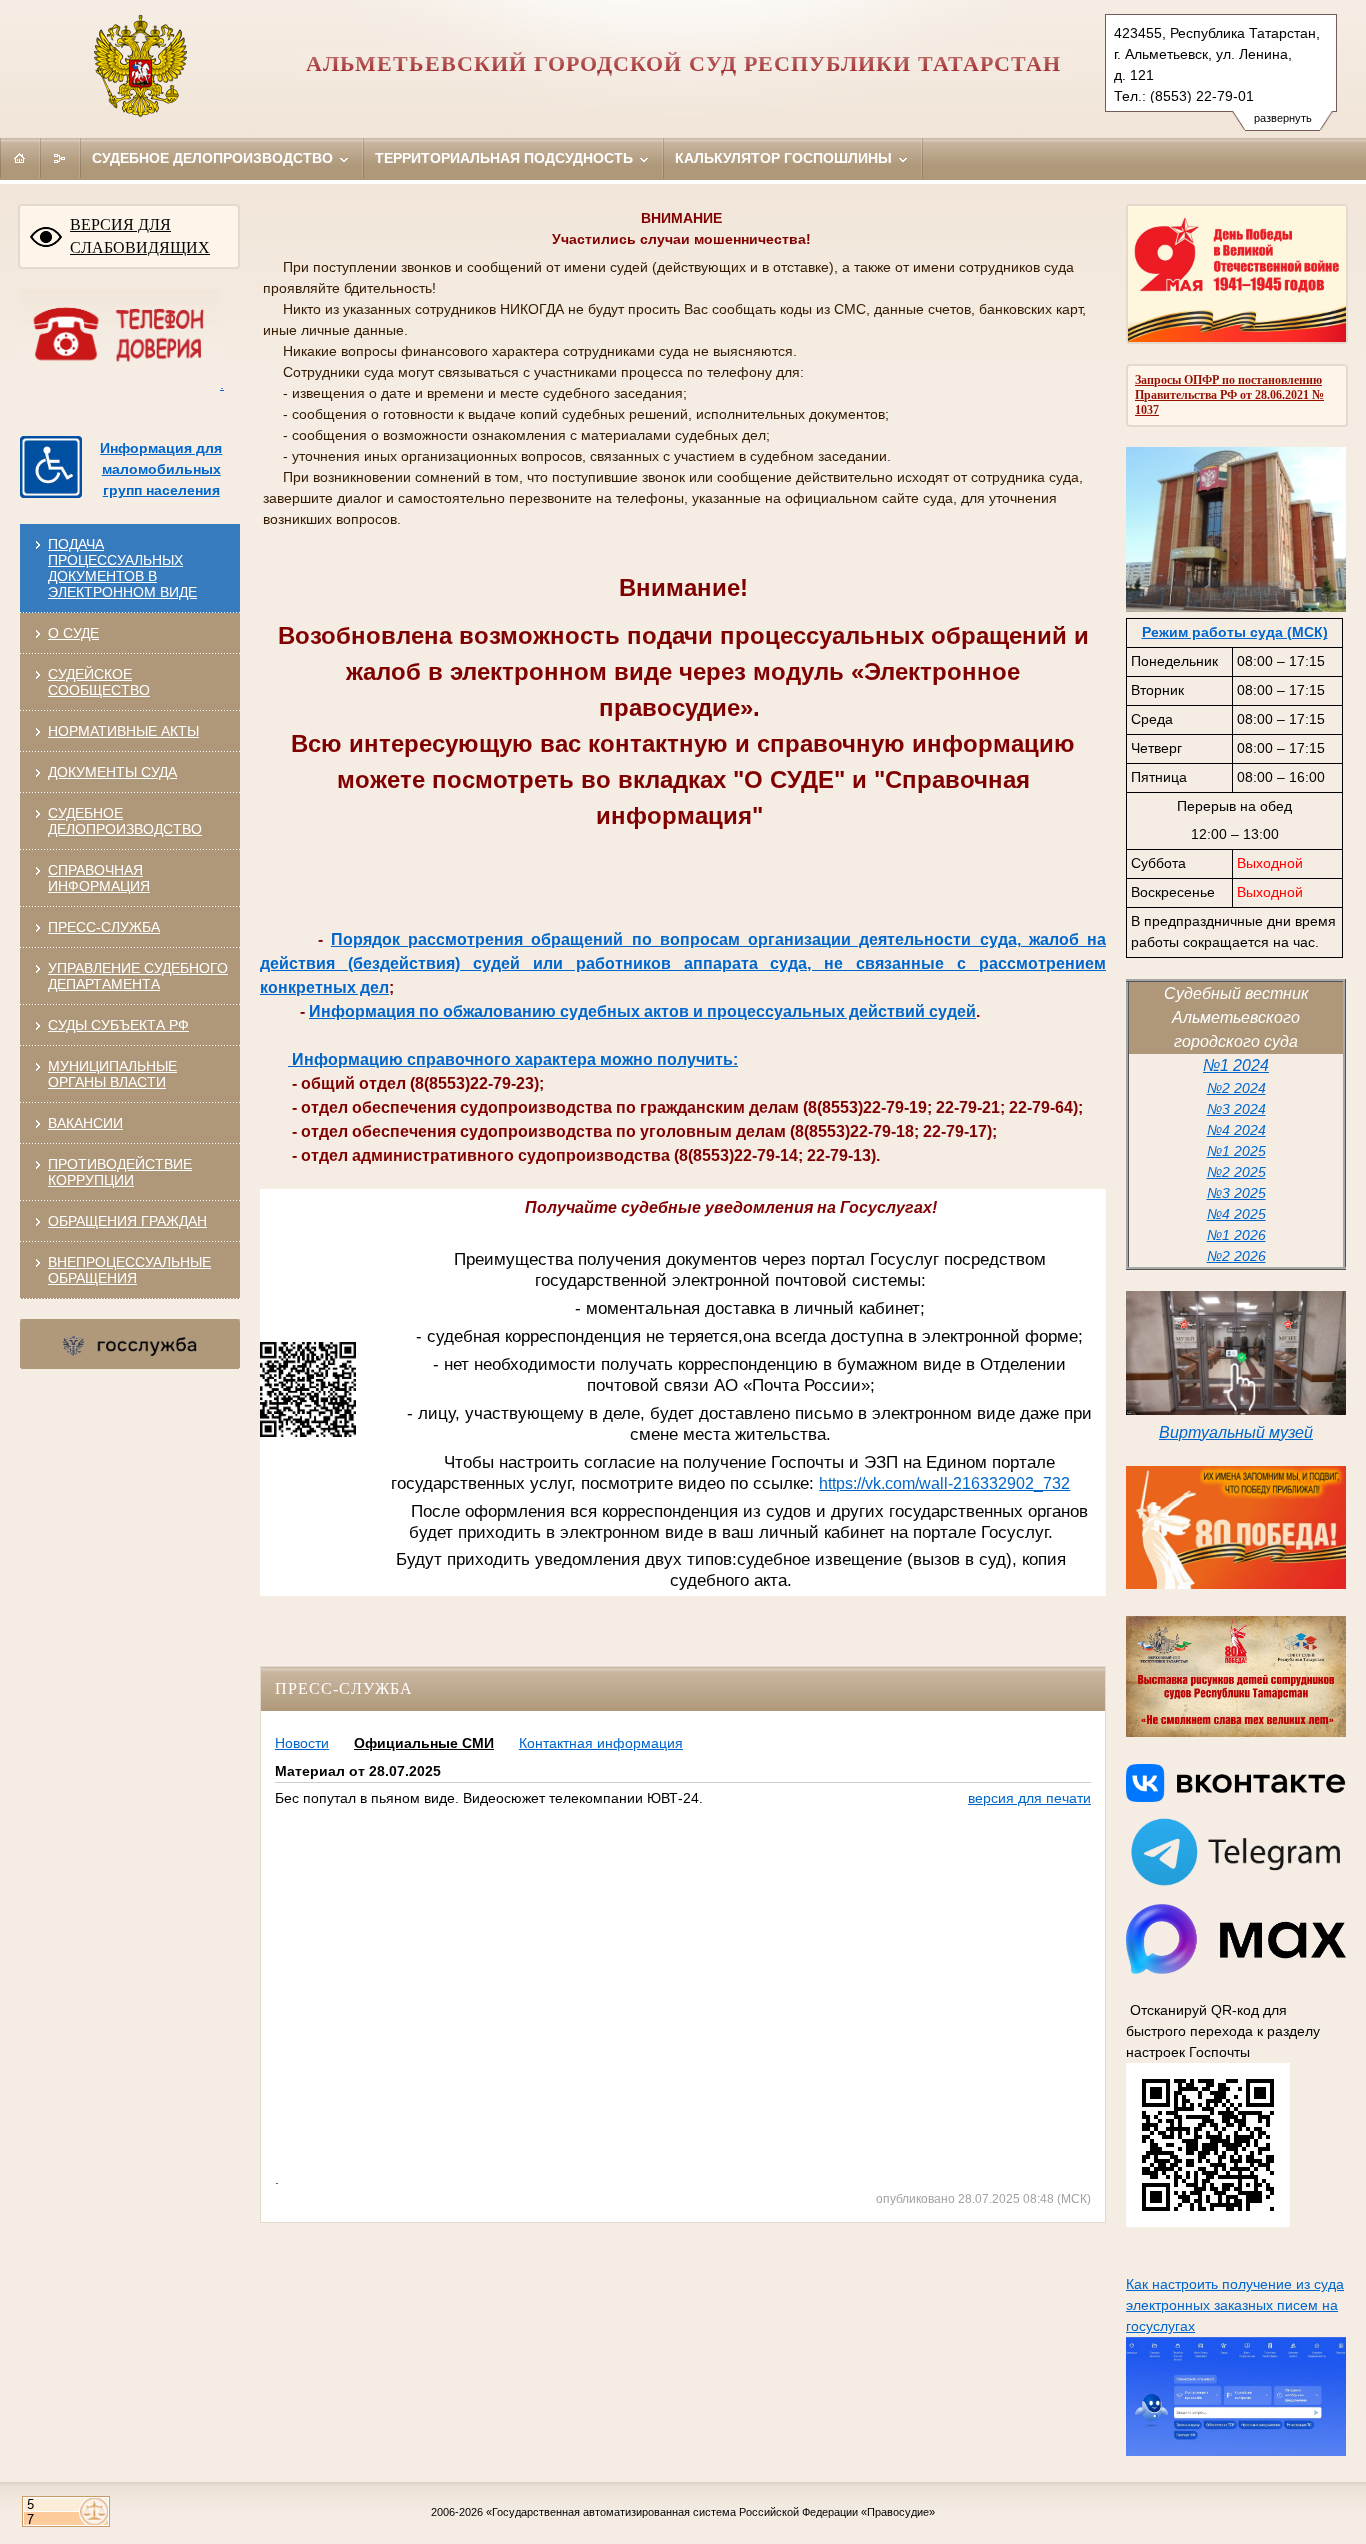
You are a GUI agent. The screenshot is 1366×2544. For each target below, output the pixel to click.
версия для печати (1029, 1798)
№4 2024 (1236, 1130)
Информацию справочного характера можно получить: (513, 1059)
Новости (302, 1743)
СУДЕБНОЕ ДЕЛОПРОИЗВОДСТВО (125, 821)
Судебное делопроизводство (214, 158)
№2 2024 (1236, 1088)
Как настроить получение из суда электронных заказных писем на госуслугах (1235, 2305)
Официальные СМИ (424, 1743)
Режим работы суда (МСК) (1235, 632)
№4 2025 (1236, 1214)
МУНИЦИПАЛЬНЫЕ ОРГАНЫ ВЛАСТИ (112, 1074)
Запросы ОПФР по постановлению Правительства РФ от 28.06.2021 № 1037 (1229, 395)
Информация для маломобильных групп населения (161, 469)
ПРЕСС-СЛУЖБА (104, 927)
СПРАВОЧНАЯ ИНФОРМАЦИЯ (99, 878)
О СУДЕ (73, 633)
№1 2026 (1236, 1235)
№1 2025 (1236, 1151)
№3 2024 (1236, 1109)
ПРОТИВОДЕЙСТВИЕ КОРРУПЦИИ (120, 1172)
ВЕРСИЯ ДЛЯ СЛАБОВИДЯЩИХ (140, 236)
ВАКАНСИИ (85, 1123)
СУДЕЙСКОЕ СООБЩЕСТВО (99, 682)
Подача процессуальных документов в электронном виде (122, 568)
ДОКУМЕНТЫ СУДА (112, 772)
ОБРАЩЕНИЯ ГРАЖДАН (127, 1221)
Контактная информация (601, 1743)
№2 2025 (1236, 1172)
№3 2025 (1236, 1193)
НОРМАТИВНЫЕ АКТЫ (123, 731)
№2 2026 (1236, 1256)
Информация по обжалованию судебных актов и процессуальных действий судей (642, 1011)
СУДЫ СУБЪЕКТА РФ (118, 1025)
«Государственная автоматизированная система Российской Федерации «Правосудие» (710, 2512)
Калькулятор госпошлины (785, 158)
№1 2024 (1236, 1065)
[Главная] (20, 158)
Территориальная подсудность (506, 158)
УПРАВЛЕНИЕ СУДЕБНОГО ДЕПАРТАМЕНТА (138, 976)
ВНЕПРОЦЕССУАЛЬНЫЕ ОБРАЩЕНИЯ (129, 1270)
